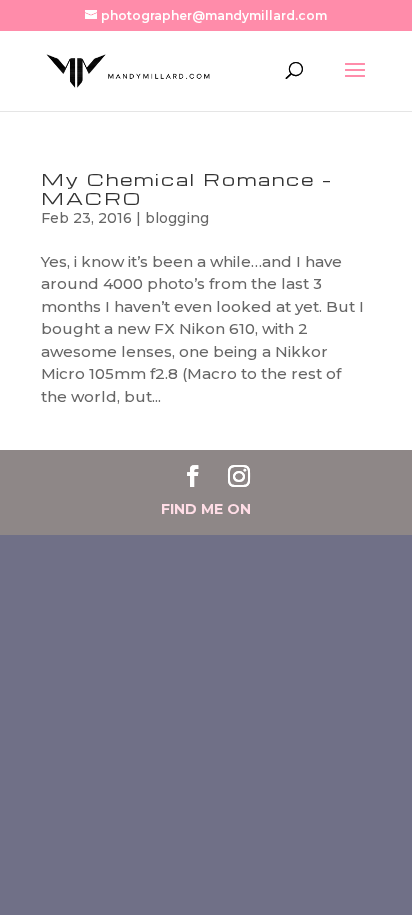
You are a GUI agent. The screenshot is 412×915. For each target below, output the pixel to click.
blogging (177, 218)
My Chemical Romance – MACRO (187, 188)
